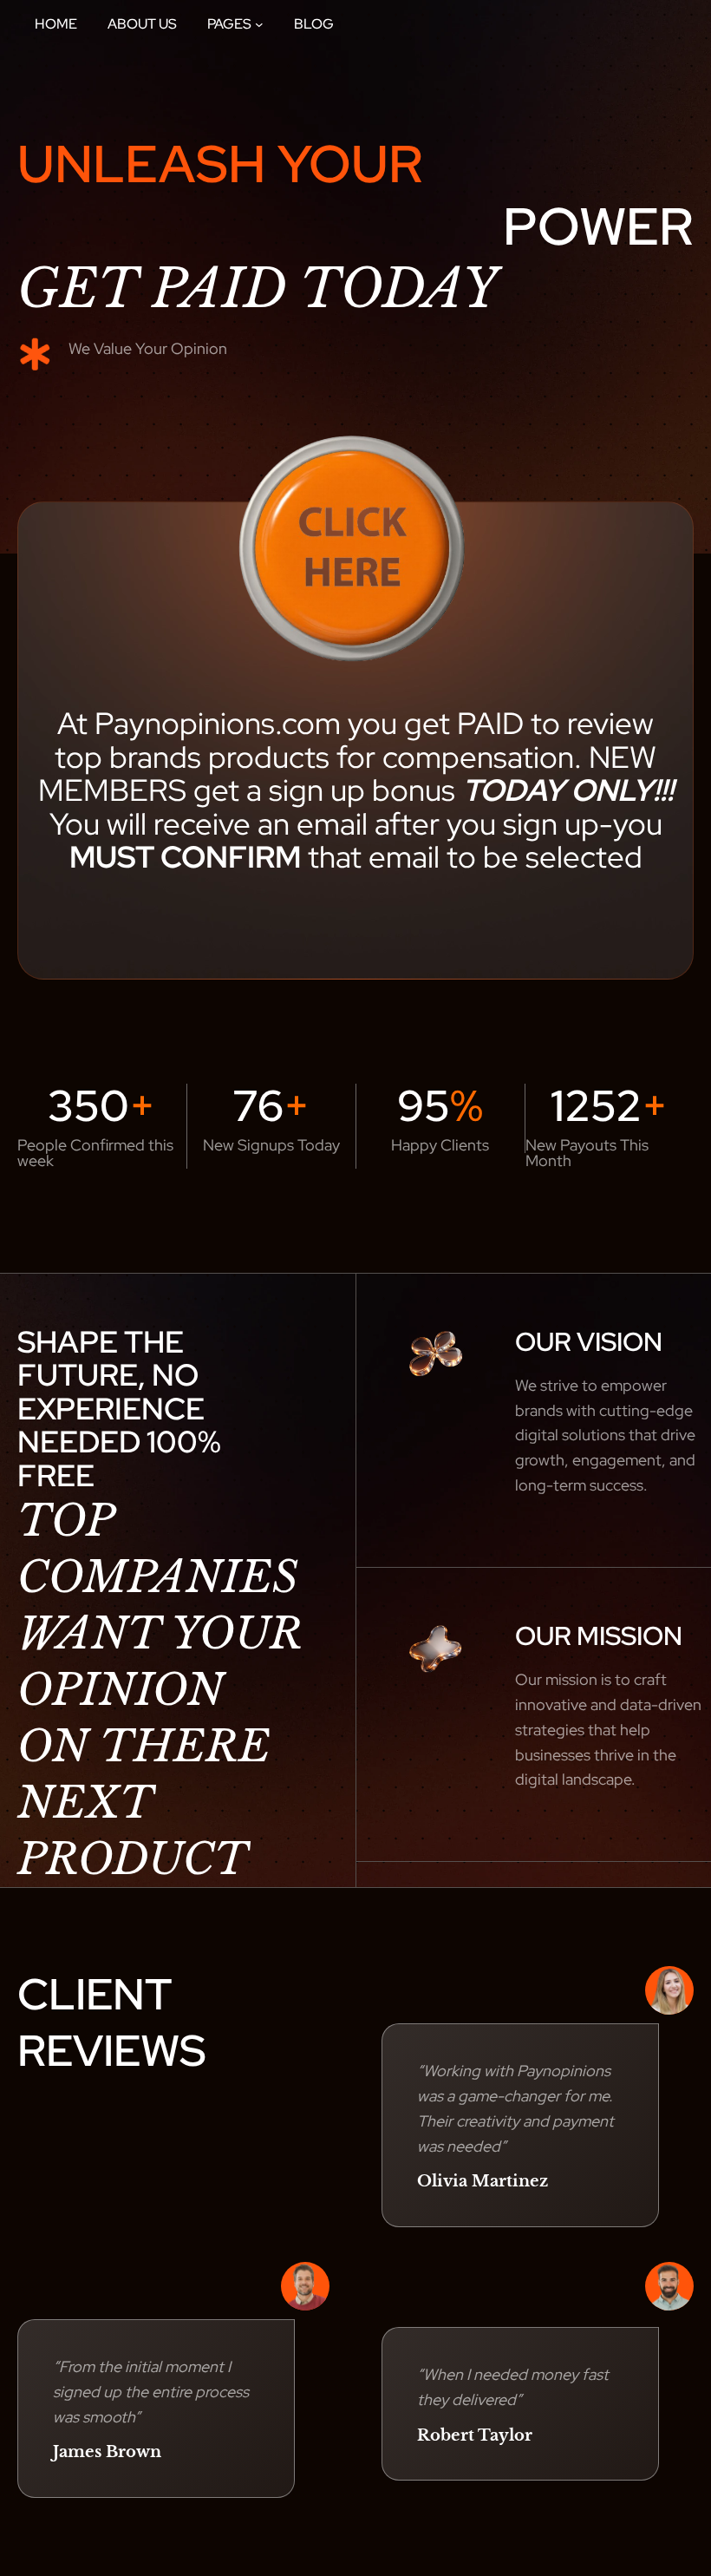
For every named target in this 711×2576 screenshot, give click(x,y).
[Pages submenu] (259, 24)
